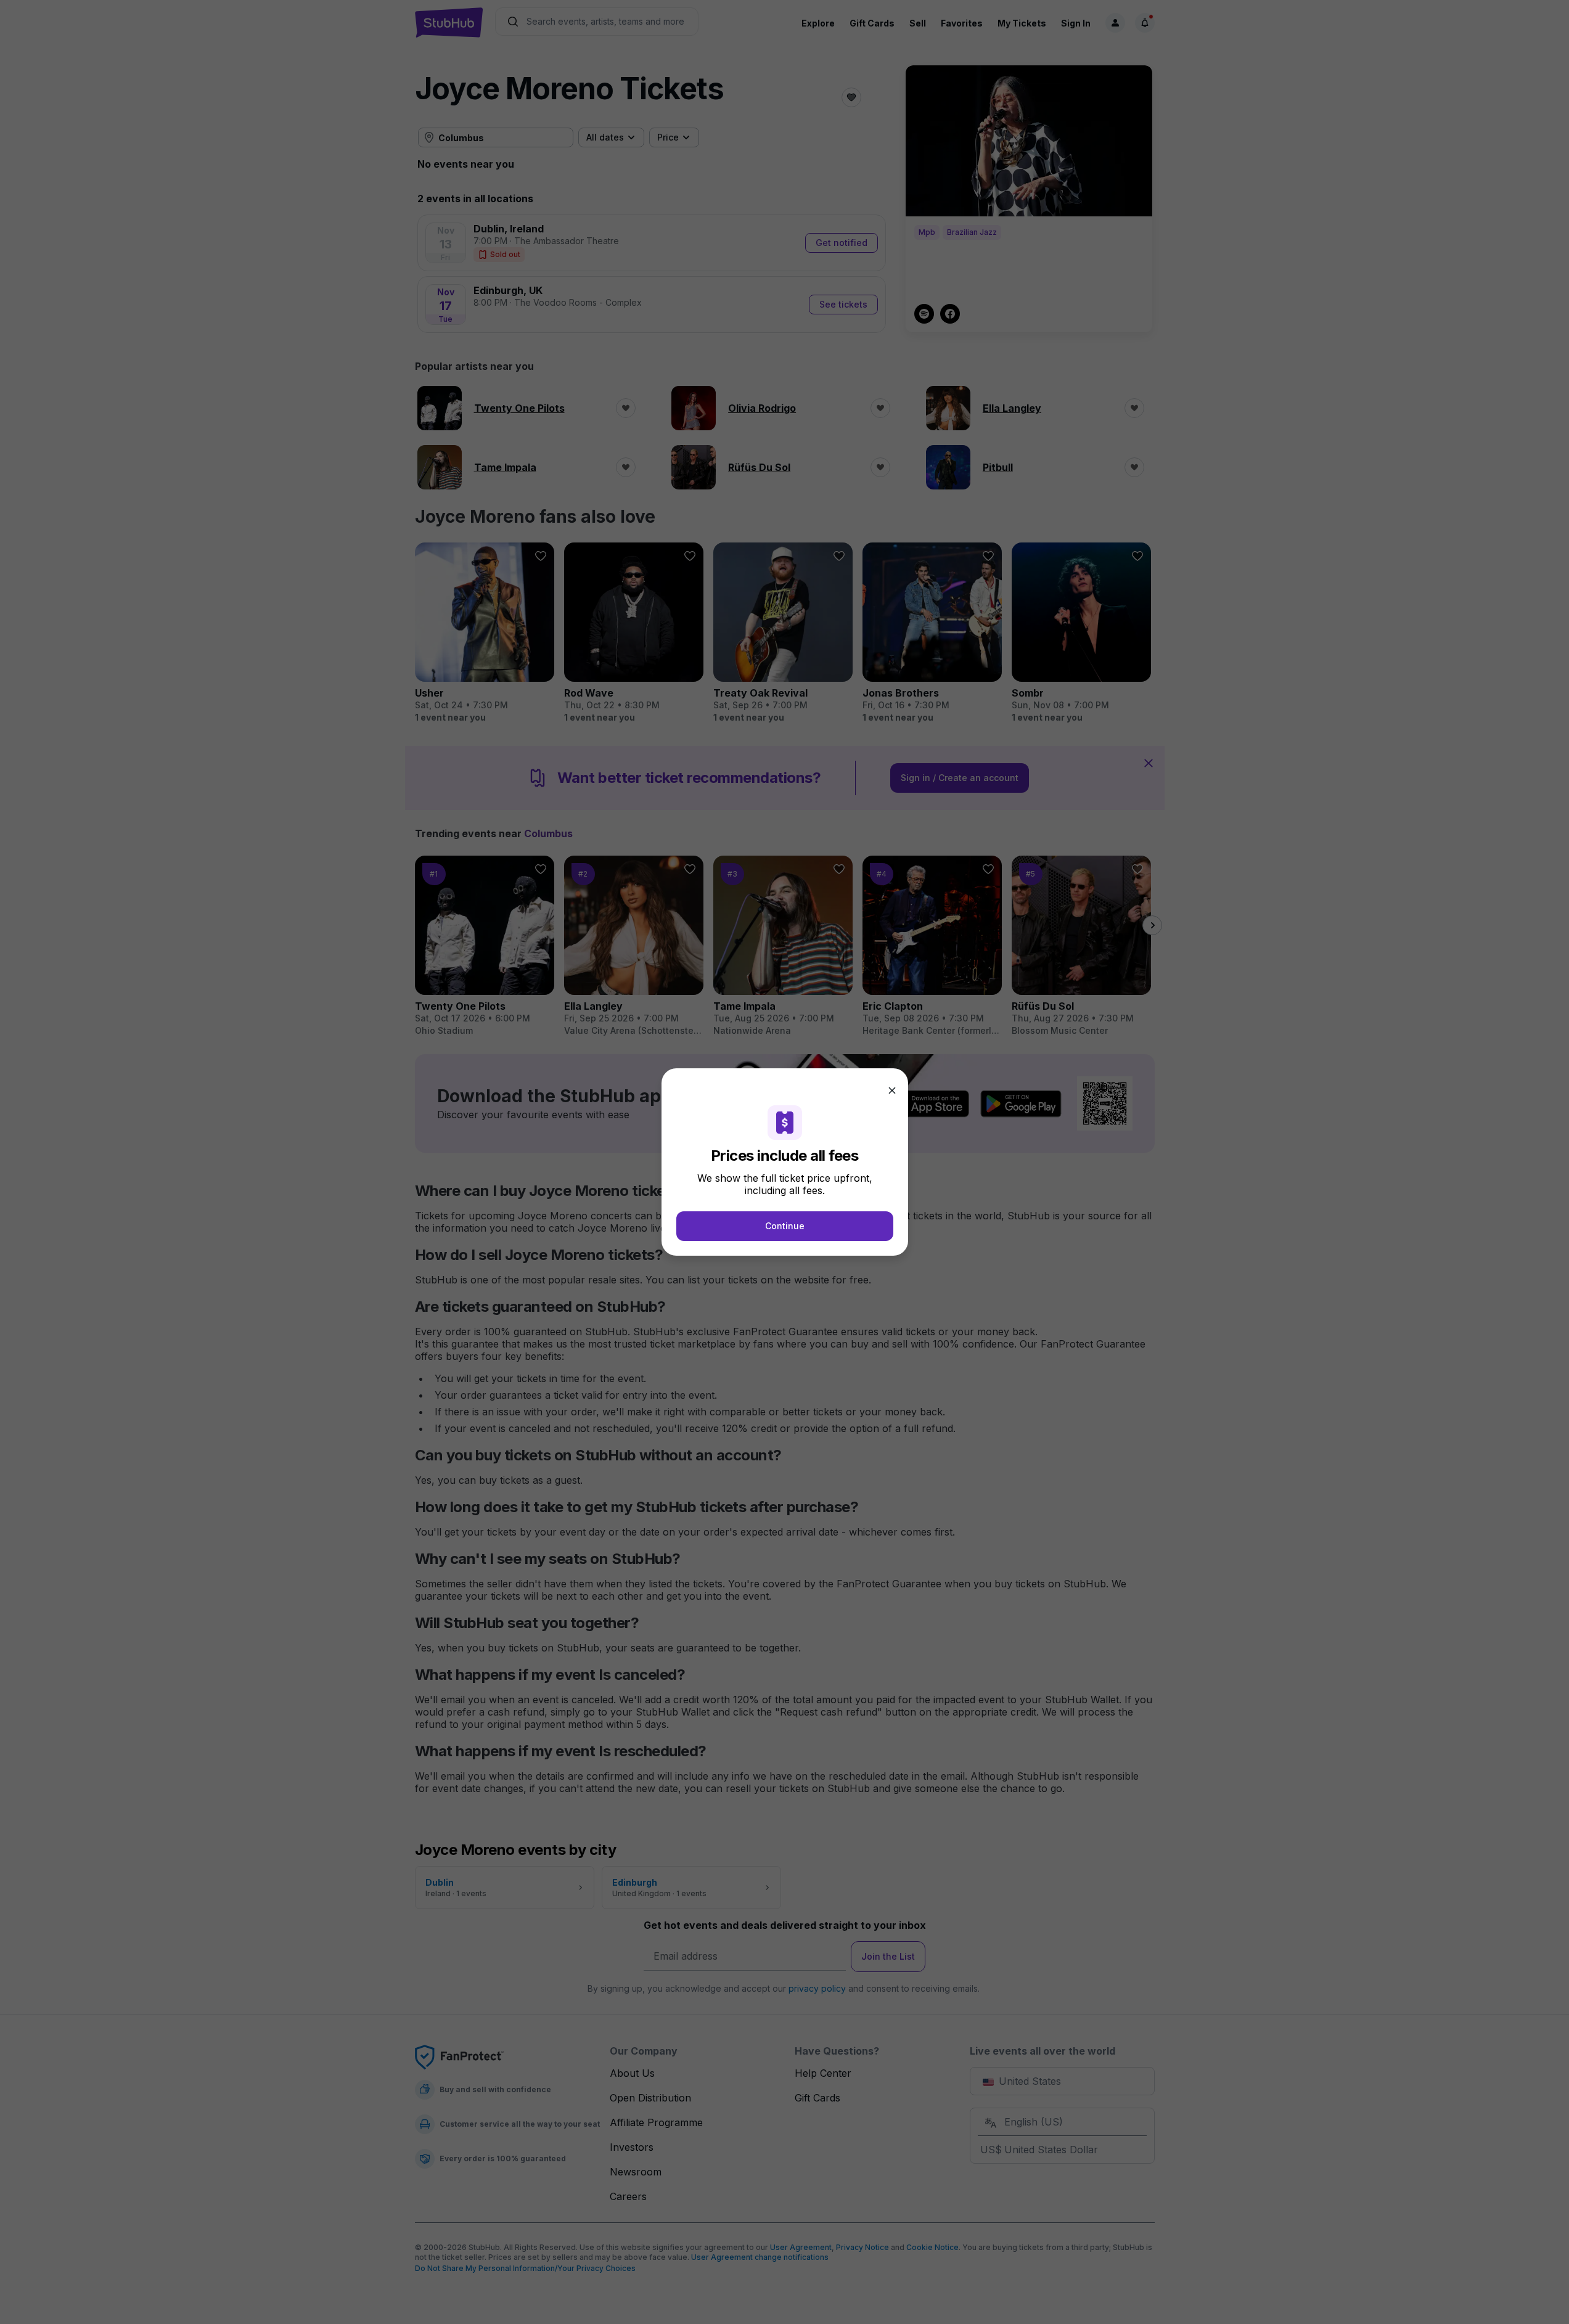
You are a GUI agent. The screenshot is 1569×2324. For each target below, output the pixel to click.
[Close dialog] (892, 1090)
